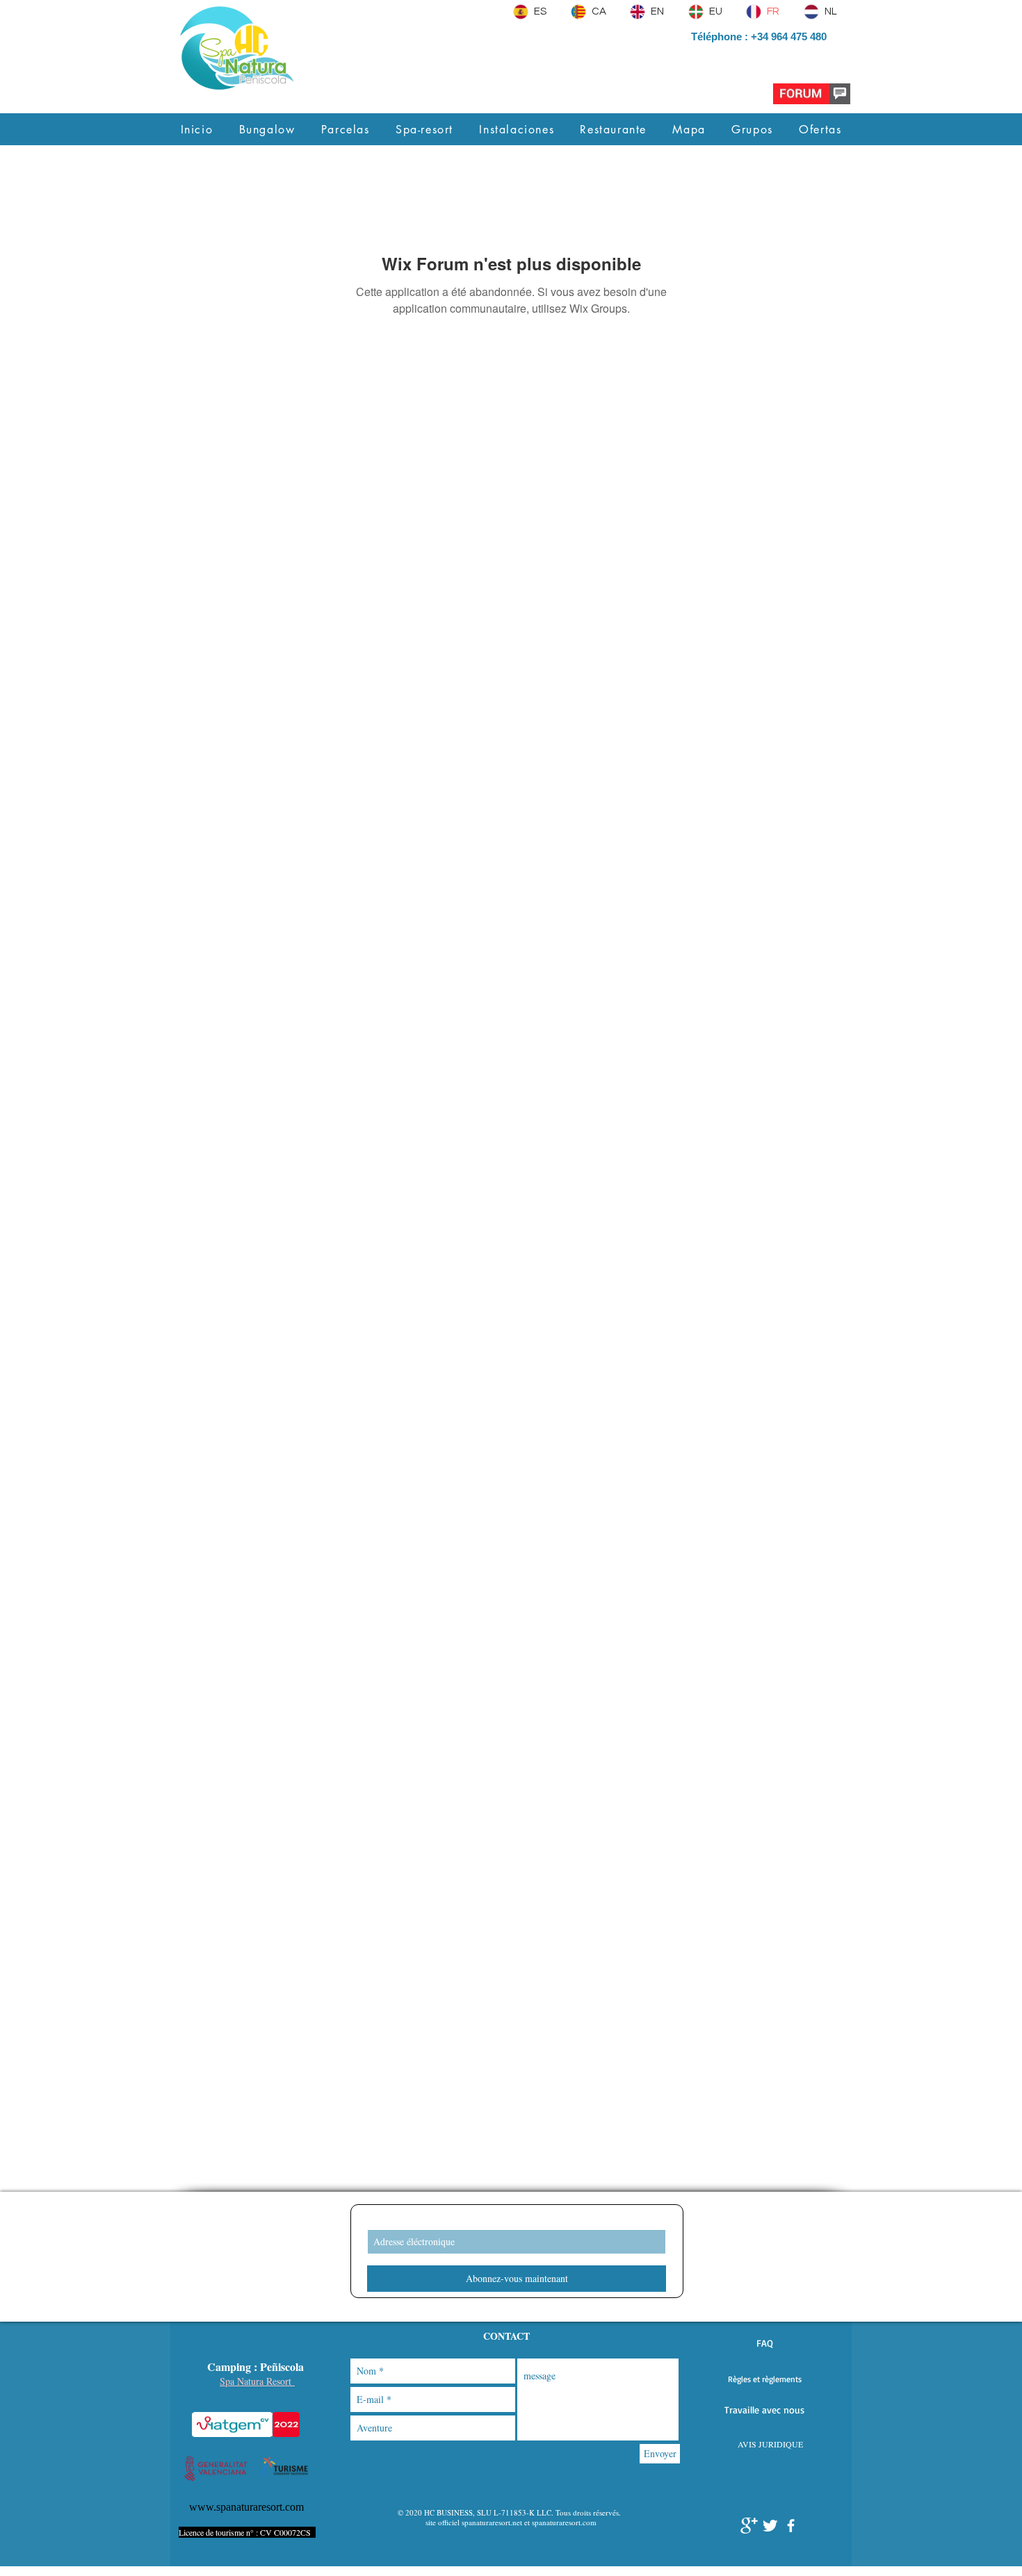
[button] (764, 2343)
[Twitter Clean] (770, 2526)
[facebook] (791, 2526)
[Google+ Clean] (749, 2526)
